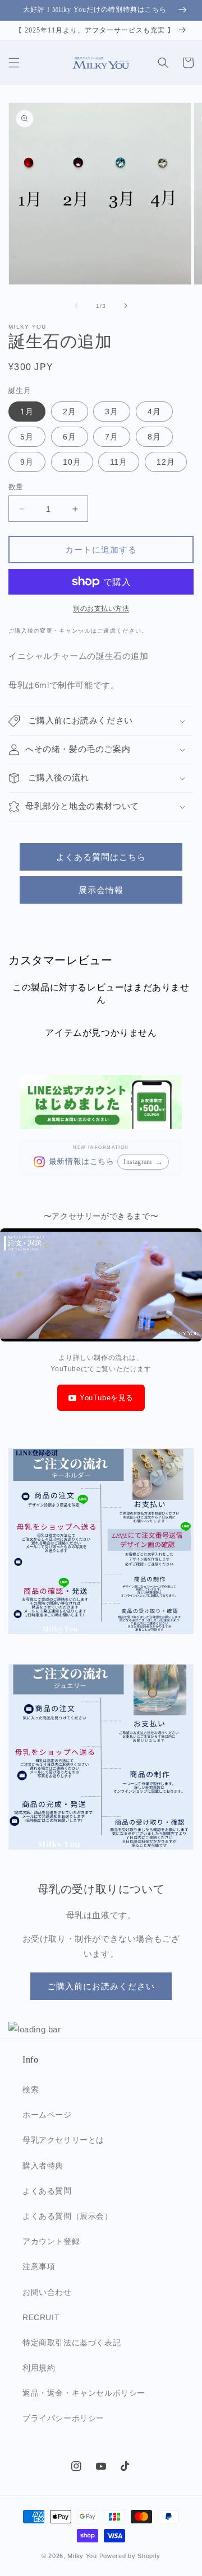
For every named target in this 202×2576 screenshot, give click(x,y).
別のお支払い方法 (101, 609)
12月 (166, 462)
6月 (70, 437)
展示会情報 (101, 890)
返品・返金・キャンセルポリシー (84, 2393)
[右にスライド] (126, 306)
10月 (72, 462)
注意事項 (39, 2266)
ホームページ (47, 2115)
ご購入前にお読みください (101, 1986)
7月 (112, 437)
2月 (70, 412)
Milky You (82, 2556)
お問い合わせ (47, 2292)
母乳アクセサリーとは (63, 2140)
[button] (14, 63)
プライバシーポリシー (63, 2418)
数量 (16, 487)
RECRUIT (41, 2317)
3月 (112, 412)
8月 (154, 437)
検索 (31, 2089)
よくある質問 (47, 2191)
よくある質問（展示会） (68, 2216)
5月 (27, 437)
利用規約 (39, 2368)
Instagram (143, 1162)
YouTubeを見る (107, 1398)
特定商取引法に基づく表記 (72, 2343)
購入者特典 (43, 2166)
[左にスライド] (76, 306)
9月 (27, 462)
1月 (27, 412)
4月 (154, 412)
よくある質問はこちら (101, 857)
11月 (119, 462)
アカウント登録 (51, 2241)
